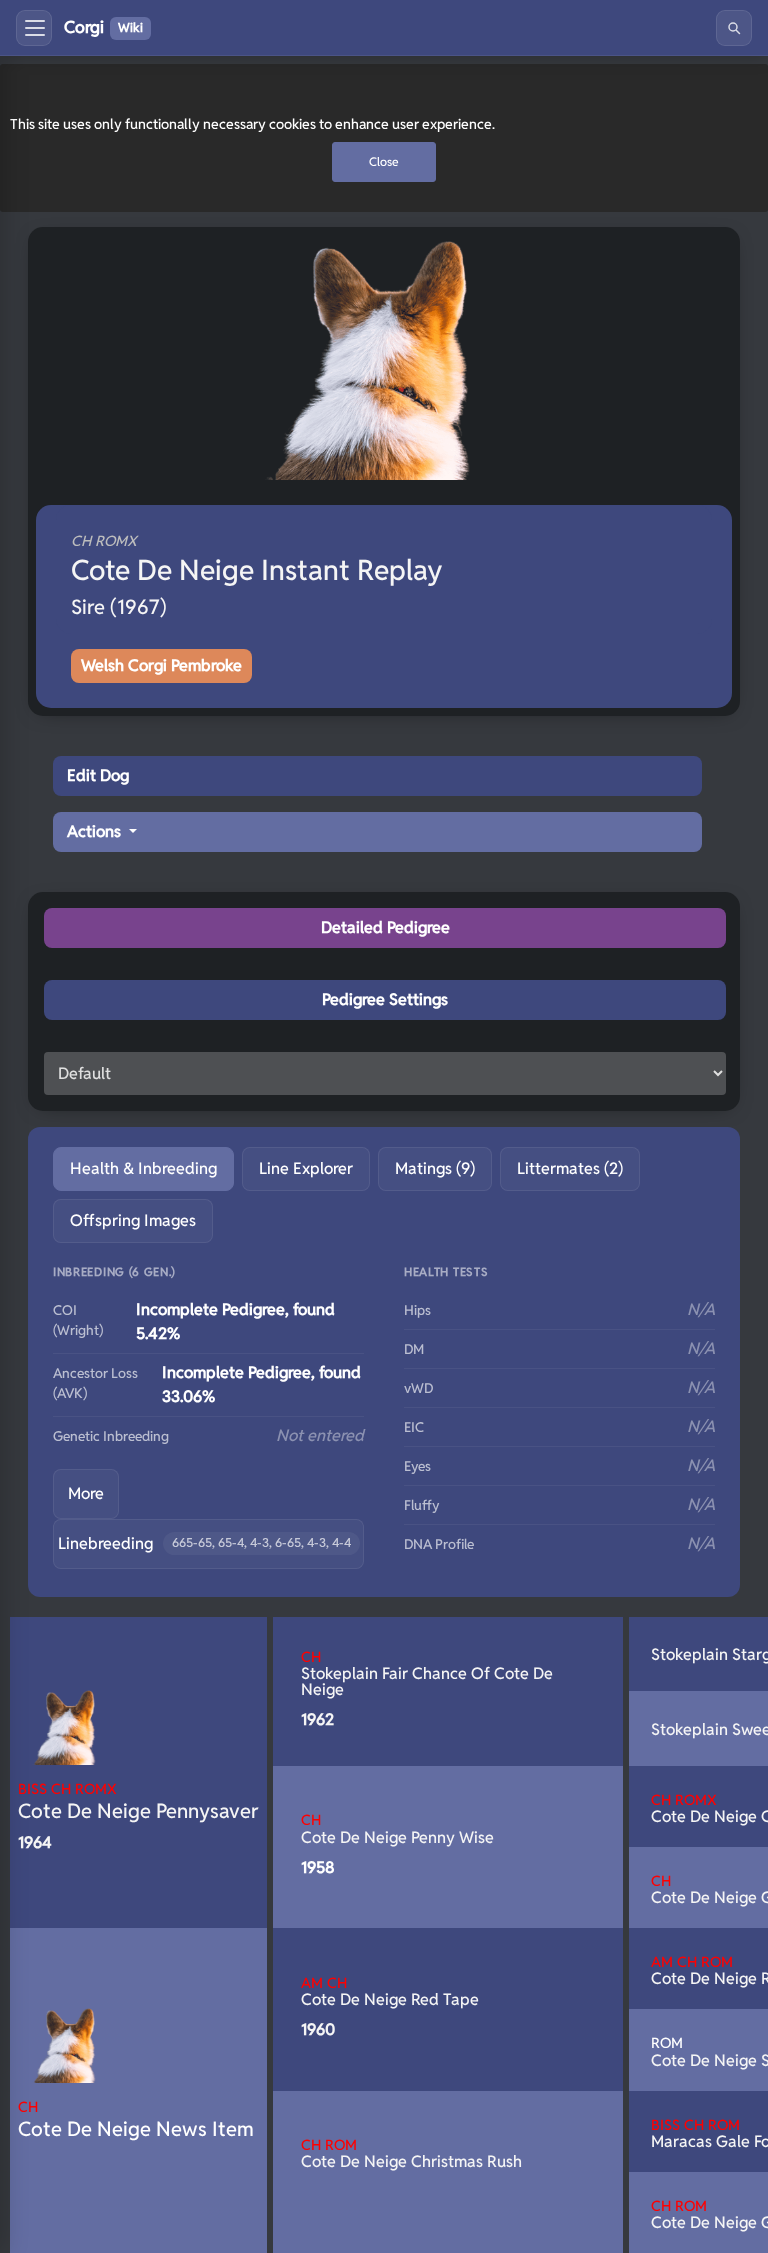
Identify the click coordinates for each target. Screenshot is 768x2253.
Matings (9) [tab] (435, 1168)
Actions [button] (96, 831)
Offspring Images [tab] (133, 1220)
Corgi (103, 27)
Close (384, 161)
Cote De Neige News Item (136, 2119)
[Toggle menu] (34, 28)
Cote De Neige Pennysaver (138, 1801)
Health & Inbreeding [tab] (143, 1168)
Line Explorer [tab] (306, 1168)
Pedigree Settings (385, 999)
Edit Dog (98, 775)
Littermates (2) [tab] (570, 1168)
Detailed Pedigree (385, 927)
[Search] (734, 28)
